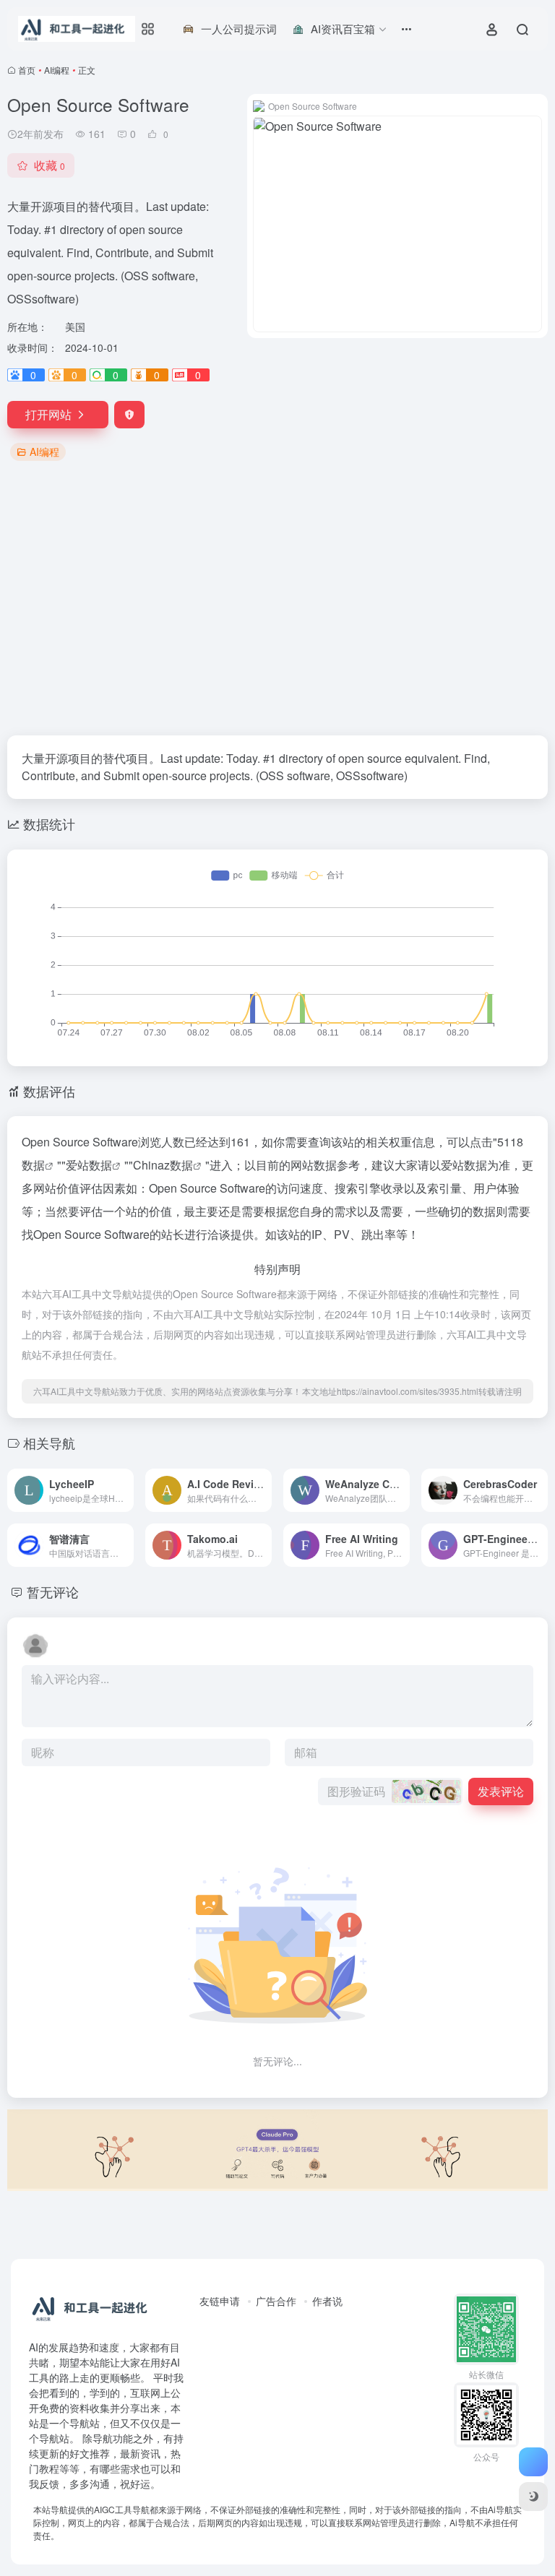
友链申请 (220, 2301)
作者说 (327, 2301)
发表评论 (501, 1791)
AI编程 (57, 70)
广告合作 (276, 2301)
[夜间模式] (533, 2497)
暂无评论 (53, 1591)
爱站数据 (89, 1165)
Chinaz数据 (163, 1165)
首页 (27, 70)
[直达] (121, 1481)
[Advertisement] (277, 600)
